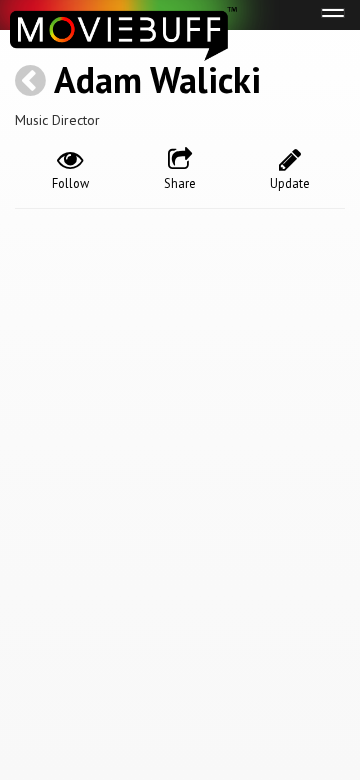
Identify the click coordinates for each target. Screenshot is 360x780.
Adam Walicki (157, 79)
